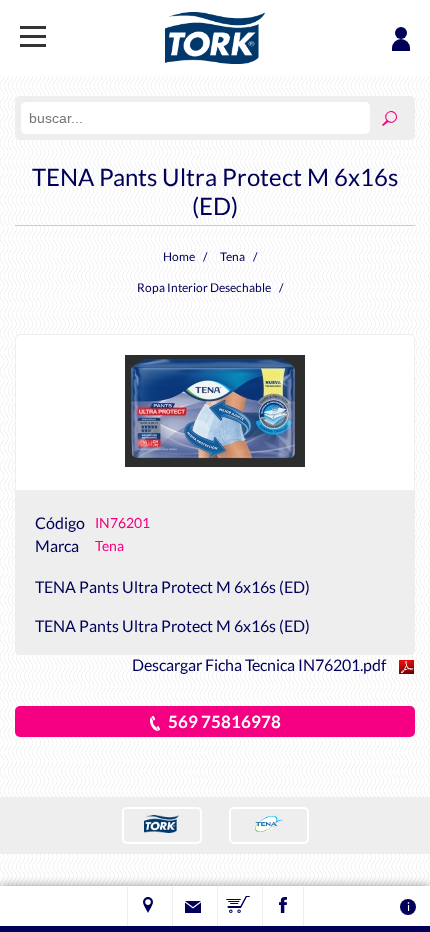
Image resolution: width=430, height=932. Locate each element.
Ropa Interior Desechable (204, 287)
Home (179, 256)
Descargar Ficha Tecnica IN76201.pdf (260, 664)
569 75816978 (224, 721)
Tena (232, 256)
